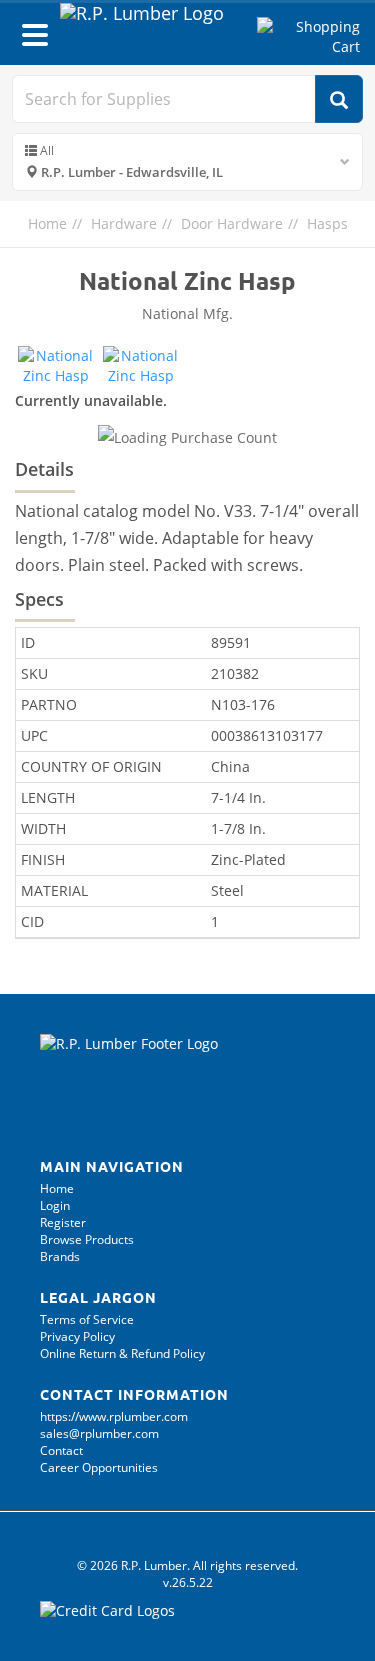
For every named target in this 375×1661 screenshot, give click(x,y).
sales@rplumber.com (99, 1433)
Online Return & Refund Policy (122, 1353)
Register (63, 1222)
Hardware (124, 223)
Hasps (327, 223)
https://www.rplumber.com (114, 1416)
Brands (60, 1256)
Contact (61, 1450)
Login (55, 1205)
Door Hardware (232, 223)
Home (47, 223)
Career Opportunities (99, 1467)
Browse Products (87, 1239)
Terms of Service (87, 1319)
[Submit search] (339, 99)
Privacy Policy (77, 1336)
